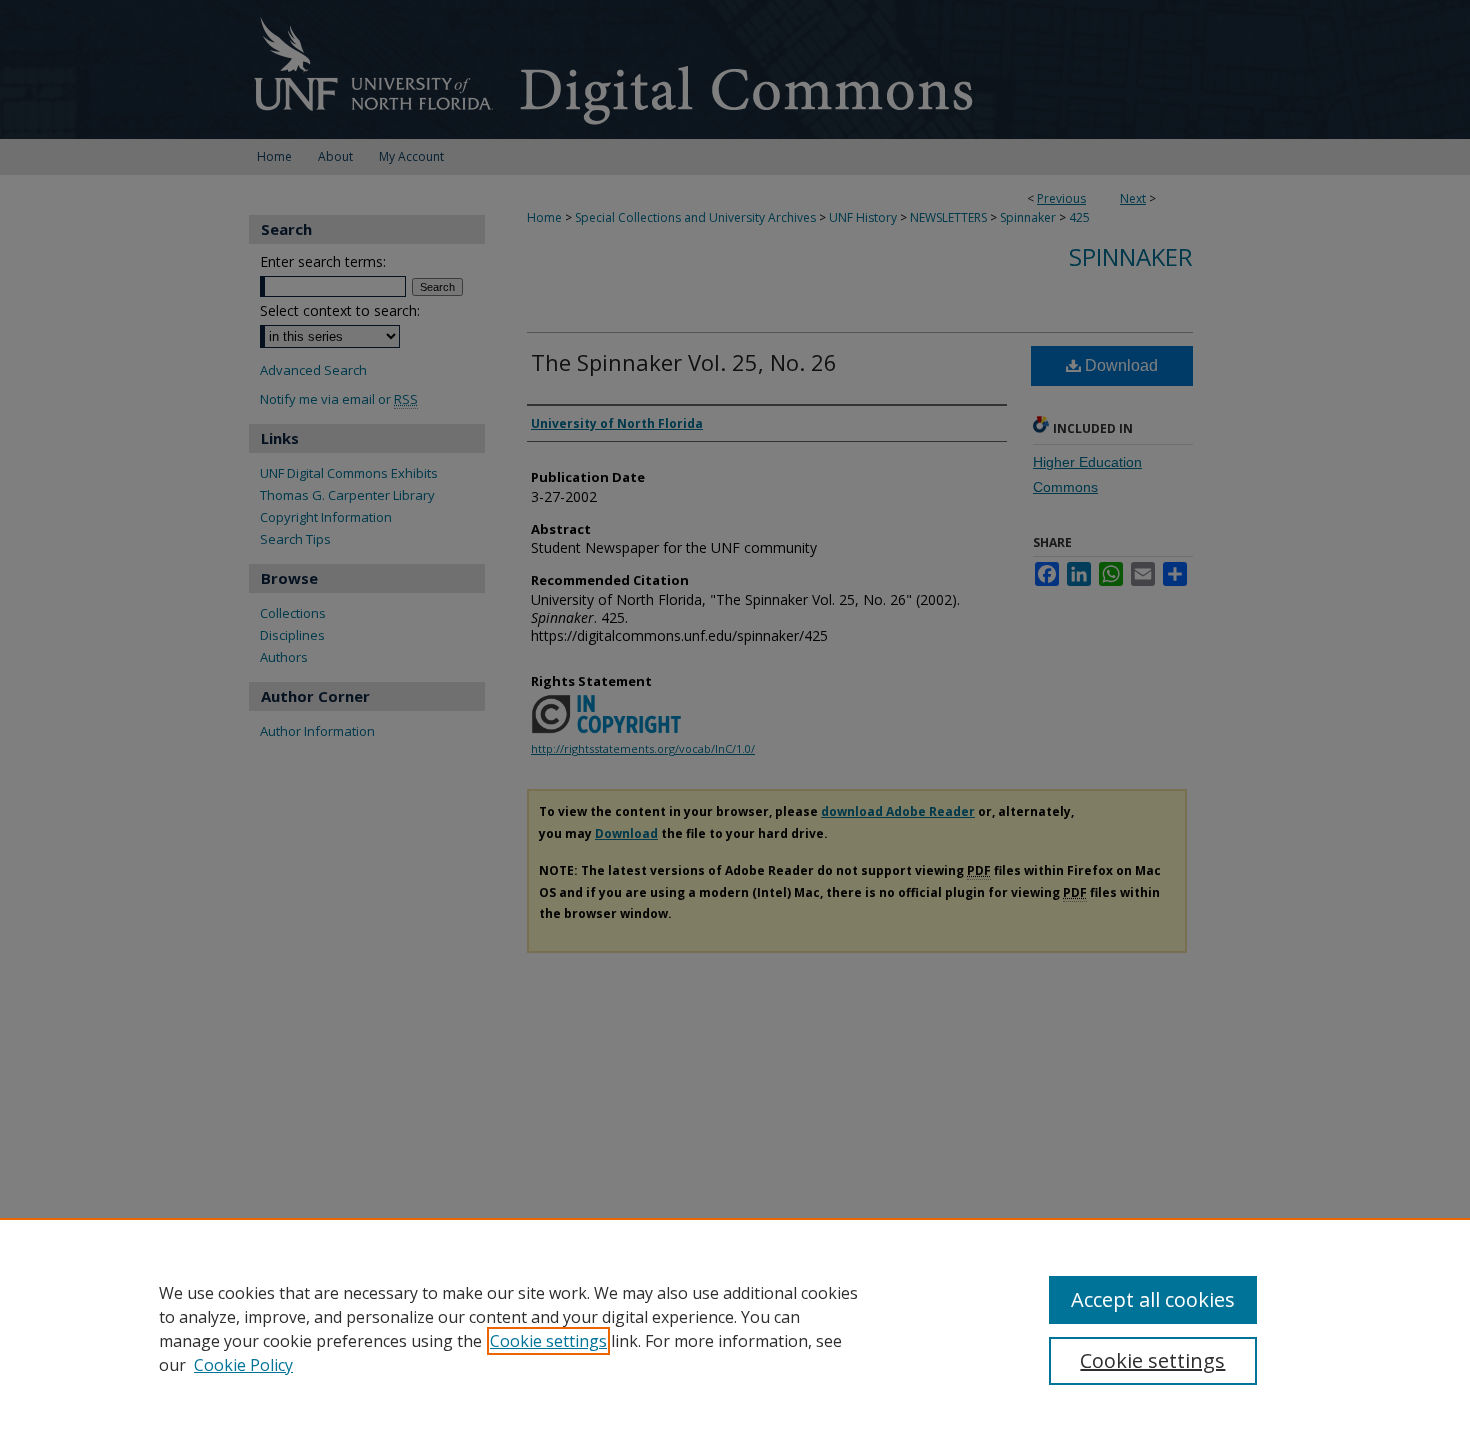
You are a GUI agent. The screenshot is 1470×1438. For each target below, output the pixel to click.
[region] (735, 1328)
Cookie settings (548, 1341)
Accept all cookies (1153, 1299)
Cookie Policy (243, 1365)
